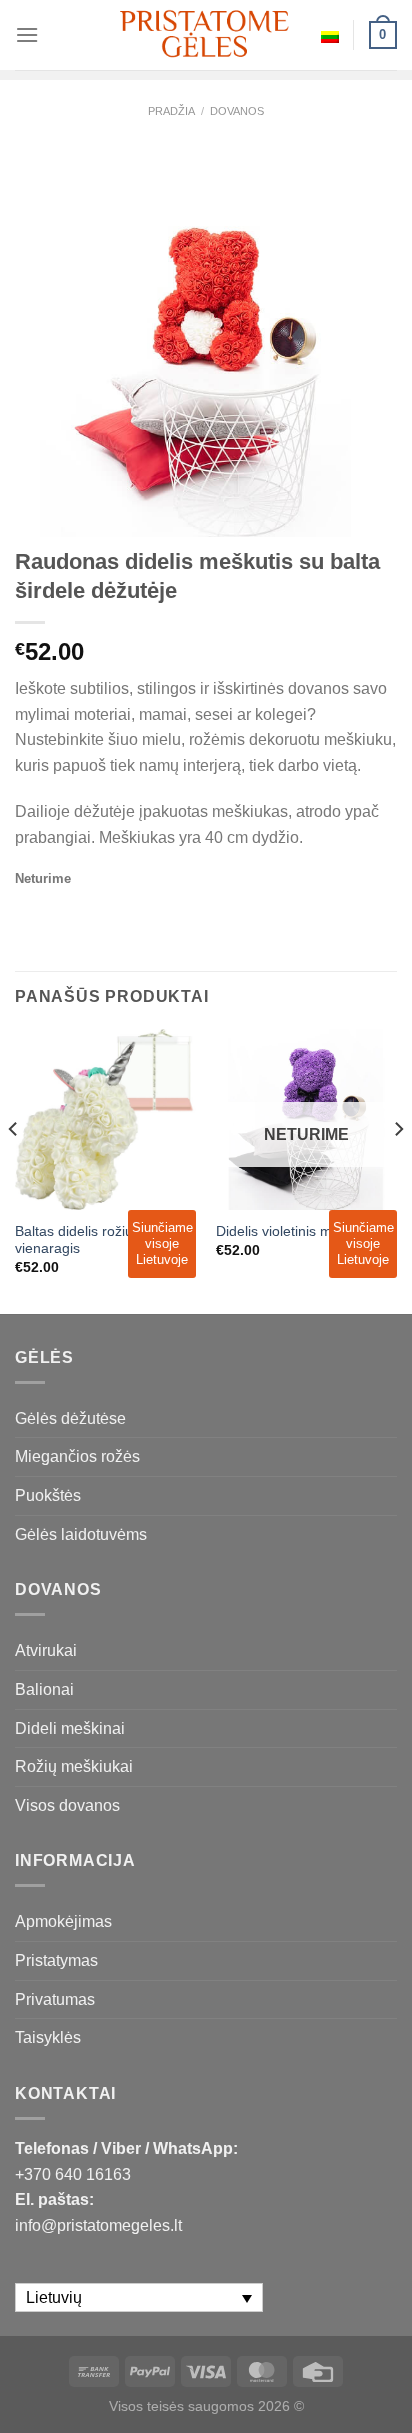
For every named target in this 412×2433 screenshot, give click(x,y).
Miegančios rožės (77, 1456)
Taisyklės (48, 2037)
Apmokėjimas (63, 1921)
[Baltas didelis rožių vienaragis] (105, 1119)
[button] (388, 2393)
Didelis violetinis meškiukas (301, 1231)
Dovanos (237, 111)
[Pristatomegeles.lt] (206, 34)
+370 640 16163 (73, 2174)
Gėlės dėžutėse (70, 1418)
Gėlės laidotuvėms (81, 1534)
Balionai (44, 1689)
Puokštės (48, 1495)
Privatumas (55, 1999)
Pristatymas (56, 1960)
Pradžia (171, 111)
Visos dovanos (67, 1805)
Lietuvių (330, 35)
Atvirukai (46, 1650)
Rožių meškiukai (74, 1766)
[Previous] (14, 1169)
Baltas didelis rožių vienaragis (74, 1240)
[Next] (398, 1169)
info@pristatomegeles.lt (98, 2225)
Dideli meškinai (70, 1728)
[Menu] (27, 34)
